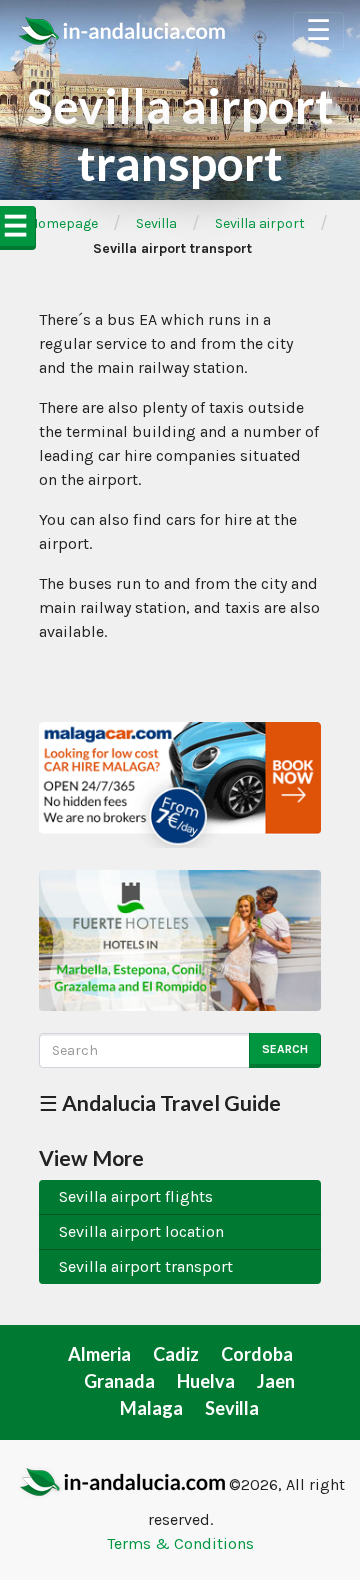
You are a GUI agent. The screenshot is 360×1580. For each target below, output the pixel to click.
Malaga (151, 1408)
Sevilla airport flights (136, 1196)
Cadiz (176, 1354)
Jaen (276, 1381)
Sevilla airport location (141, 1231)
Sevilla (156, 223)
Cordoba (257, 1354)
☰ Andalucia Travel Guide (160, 1102)
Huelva (206, 1381)
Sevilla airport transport (146, 1266)
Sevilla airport (260, 223)
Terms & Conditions (180, 1543)
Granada (119, 1381)
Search (285, 1049)
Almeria (99, 1354)
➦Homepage (57, 223)
